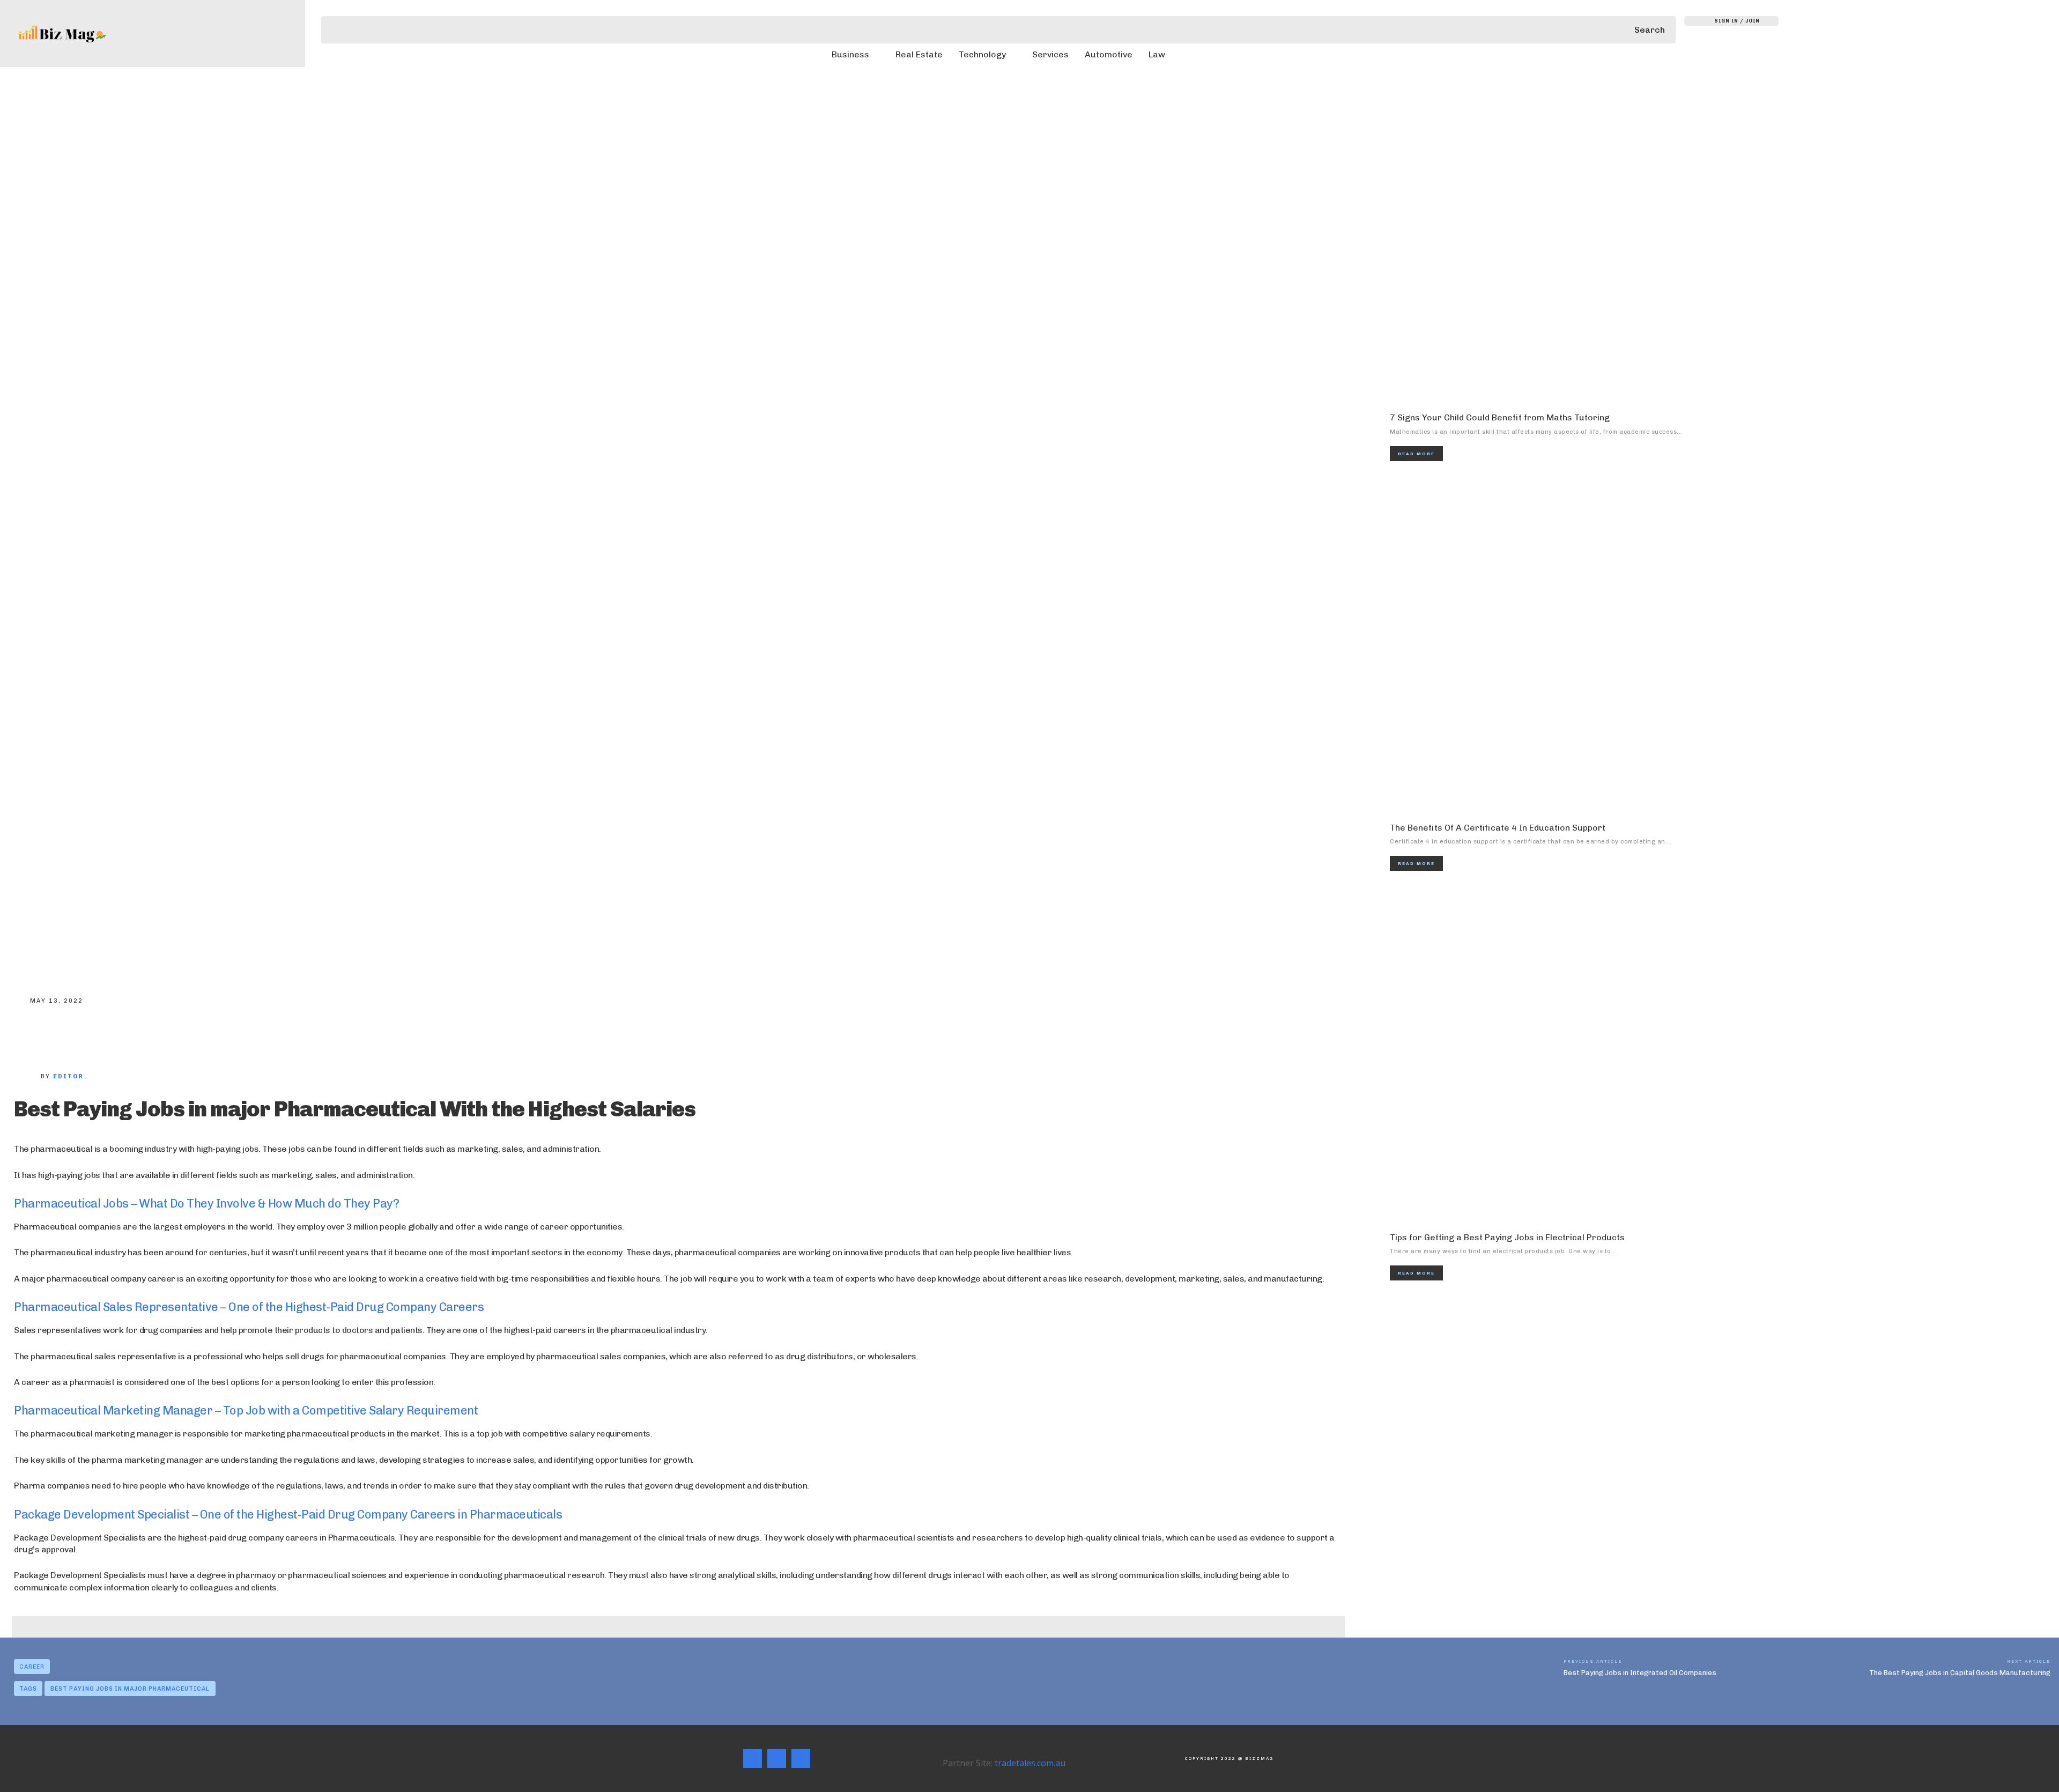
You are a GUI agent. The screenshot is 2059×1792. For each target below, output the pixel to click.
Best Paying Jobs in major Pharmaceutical (130, 1689)
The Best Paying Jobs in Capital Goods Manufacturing (1960, 1673)
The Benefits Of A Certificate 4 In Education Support (1498, 828)
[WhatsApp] (136, 1034)
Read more (1416, 454)
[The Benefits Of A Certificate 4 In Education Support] (1724, 645)
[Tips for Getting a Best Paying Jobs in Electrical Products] (1724, 1054)
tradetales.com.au (1030, 1763)
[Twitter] (65, 1034)
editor (68, 1076)
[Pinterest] (101, 1034)
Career (32, 1667)
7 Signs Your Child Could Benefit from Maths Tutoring (1500, 417)
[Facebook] (30, 1034)
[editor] (27, 1077)
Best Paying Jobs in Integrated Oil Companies (1640, 1673)
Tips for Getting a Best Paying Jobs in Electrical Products (1507, 1237)
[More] (172, 1034)
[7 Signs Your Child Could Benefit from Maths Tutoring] (1724, 234)
